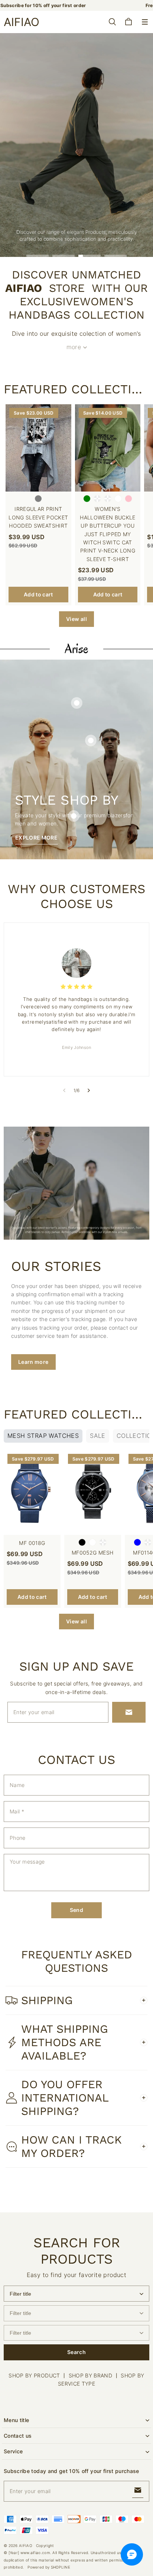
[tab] (38, 256)
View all (76, 619)
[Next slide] (89, 1091)
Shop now (51, 163)
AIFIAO (26, 2546)
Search (76, 2352)
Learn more (100, 163)
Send (76, 1910)
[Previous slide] (64, 1091)
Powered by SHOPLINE (49, 2567)
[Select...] (76, 2294)
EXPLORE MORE (36, 838)
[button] (145, 22)
